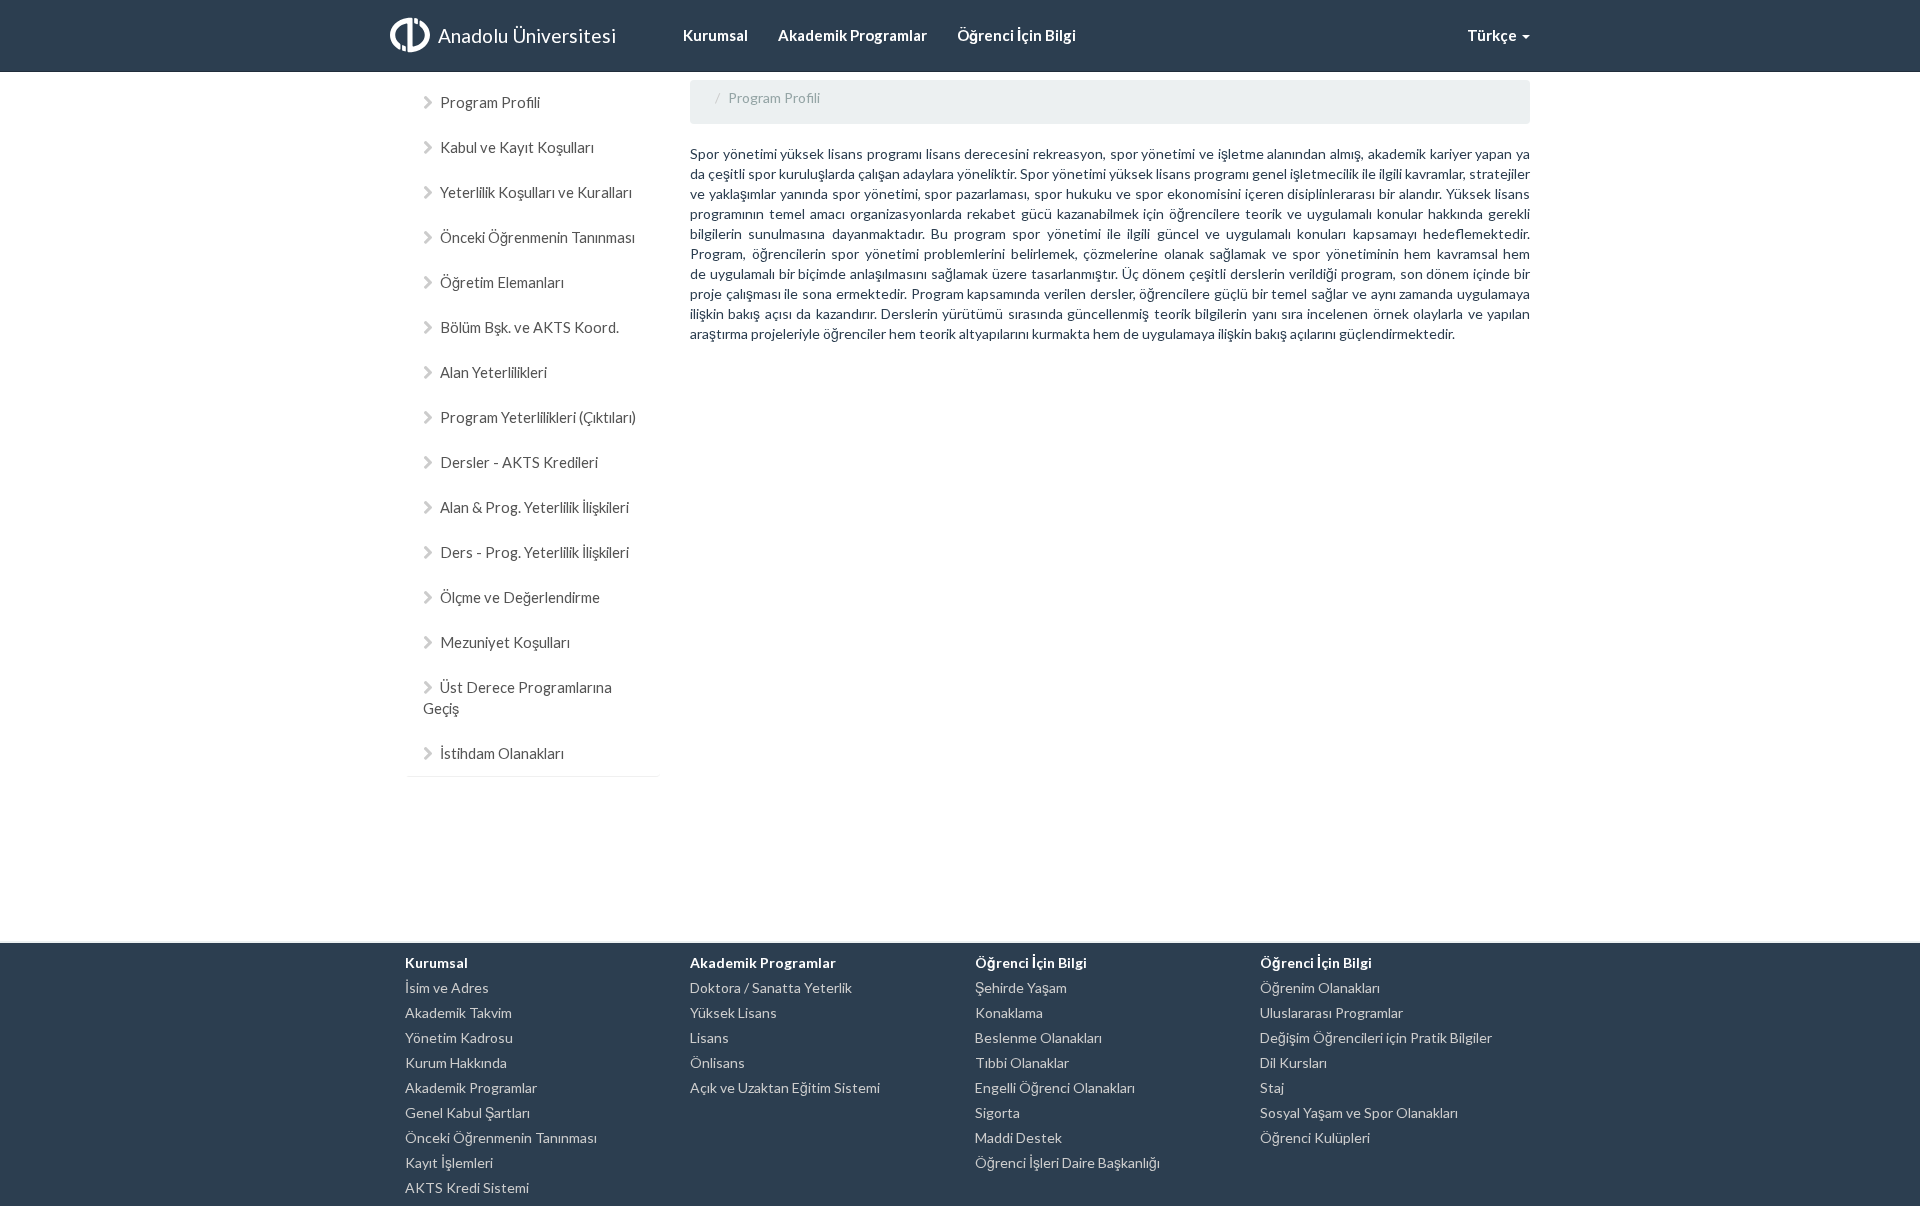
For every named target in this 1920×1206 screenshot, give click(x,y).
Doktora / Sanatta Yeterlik (771, 987)
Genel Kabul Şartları (467, 1112)
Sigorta (997, 1112)
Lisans (709, 1037)
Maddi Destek (1018, 1137)
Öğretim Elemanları (502, 282)
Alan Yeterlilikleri (493, 372)
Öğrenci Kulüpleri (1315, 1137)
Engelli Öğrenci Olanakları (1055, 1087)
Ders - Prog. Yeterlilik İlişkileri (534, 552)
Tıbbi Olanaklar (1022, 1062)
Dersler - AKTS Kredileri (519, 462)
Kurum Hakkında (456, 1062)
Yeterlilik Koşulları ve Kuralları (536, 192)
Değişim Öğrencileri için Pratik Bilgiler (1376, 1037)
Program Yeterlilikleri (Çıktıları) (538, 417)
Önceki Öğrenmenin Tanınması (537, 237)
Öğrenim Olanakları (1320, 987)
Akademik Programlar (471, 1087)
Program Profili (490, 102)
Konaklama (1009, 1012)
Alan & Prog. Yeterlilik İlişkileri (534, 507)
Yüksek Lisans (733, 1012)
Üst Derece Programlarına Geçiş (517, 697)
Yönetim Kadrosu (459, 1037)
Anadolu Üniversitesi (527, 35)
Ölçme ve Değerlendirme (520, 597)
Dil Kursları (1293, 1062)
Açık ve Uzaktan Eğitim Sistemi (785, 1087)
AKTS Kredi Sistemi (467, 1187)
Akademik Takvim (458, 1012)
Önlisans (717, 1062)
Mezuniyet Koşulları (505, 642)
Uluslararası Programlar (1331, 1012)
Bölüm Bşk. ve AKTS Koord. (529, 327)
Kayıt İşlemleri (449, 1162)
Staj (1272, 1087)
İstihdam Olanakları (502, 753)
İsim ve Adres (447, 987)
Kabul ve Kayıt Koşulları (517, 147)
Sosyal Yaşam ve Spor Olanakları (1359, 1112)
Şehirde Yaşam (1021, 987)
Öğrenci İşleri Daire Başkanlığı (1067, 1162)
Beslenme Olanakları (1038, 1037)
